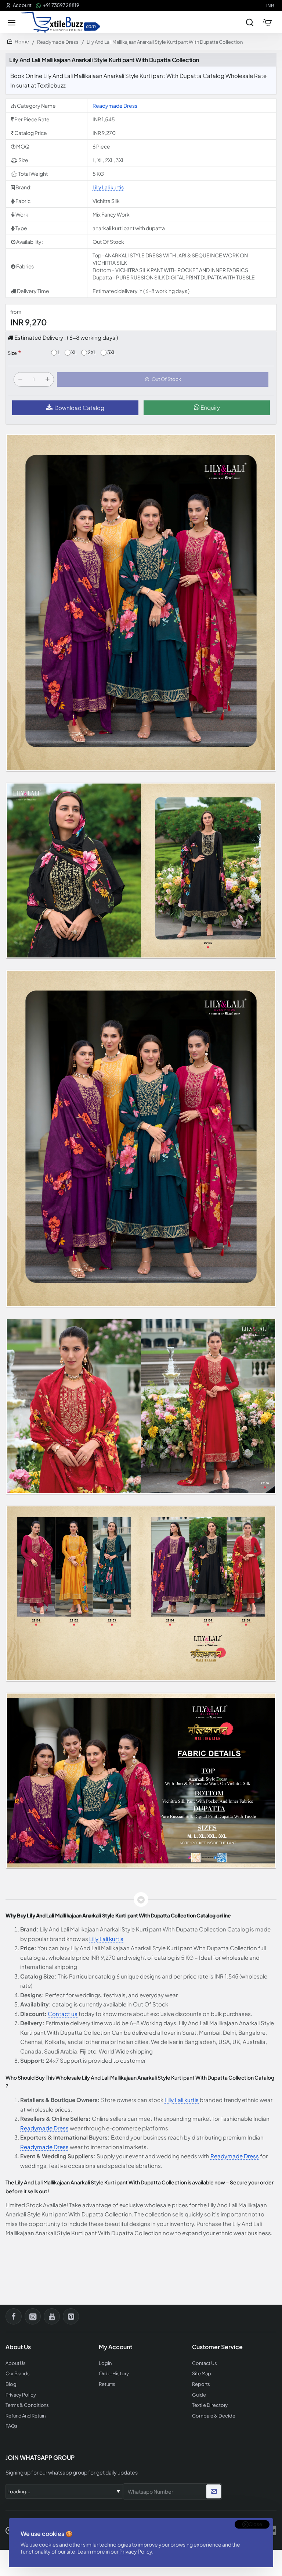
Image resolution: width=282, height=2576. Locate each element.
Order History (114, 2374)
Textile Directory (210, 2405)
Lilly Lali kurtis (108, 187)
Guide (199, 2395)
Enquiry (210, 407)
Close (255, 2524)
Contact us (63, 2014)
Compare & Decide (214, 2416)
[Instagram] (33, 2316)
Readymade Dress (58, 42)
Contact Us (205, 2363)
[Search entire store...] (250, 22)
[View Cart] (267, 22)
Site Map (202, 2374)
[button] (163, 379)
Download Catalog (79, 408)
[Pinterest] (71, 2316)
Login (105, 2363)
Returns (107, 2384)
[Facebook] (14, 2316)
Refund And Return (26, 2416)
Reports (201, 2384)
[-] (20, 379)
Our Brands (18, 2374)
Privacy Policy (136, 2551)
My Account (115, 2347)
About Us (16, 2363)
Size (12, 353)
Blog (11, 2384)
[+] (47, 379)
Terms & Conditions (27, 2405)
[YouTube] (52, 2316)
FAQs (12, 2426)
